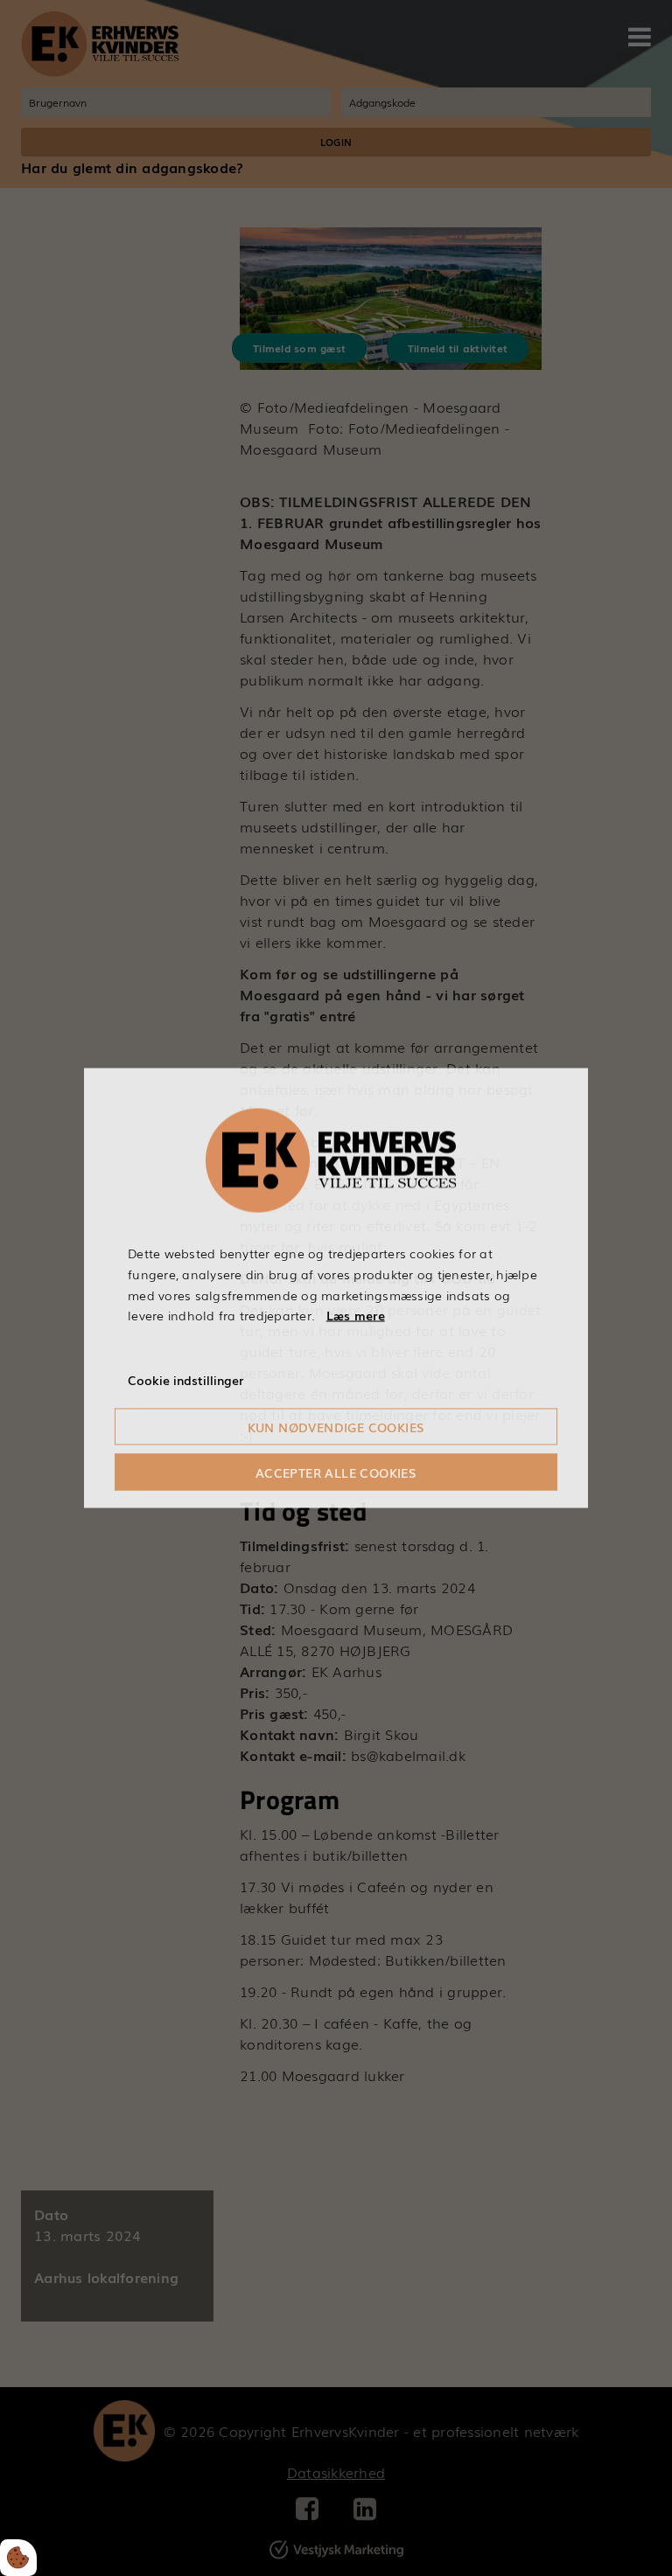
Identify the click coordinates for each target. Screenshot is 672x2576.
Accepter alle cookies (336, 1472)
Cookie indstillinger (185, 1380)
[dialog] (336, 1288)
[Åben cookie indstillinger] (18, 2558)
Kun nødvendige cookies (336, 1426)
